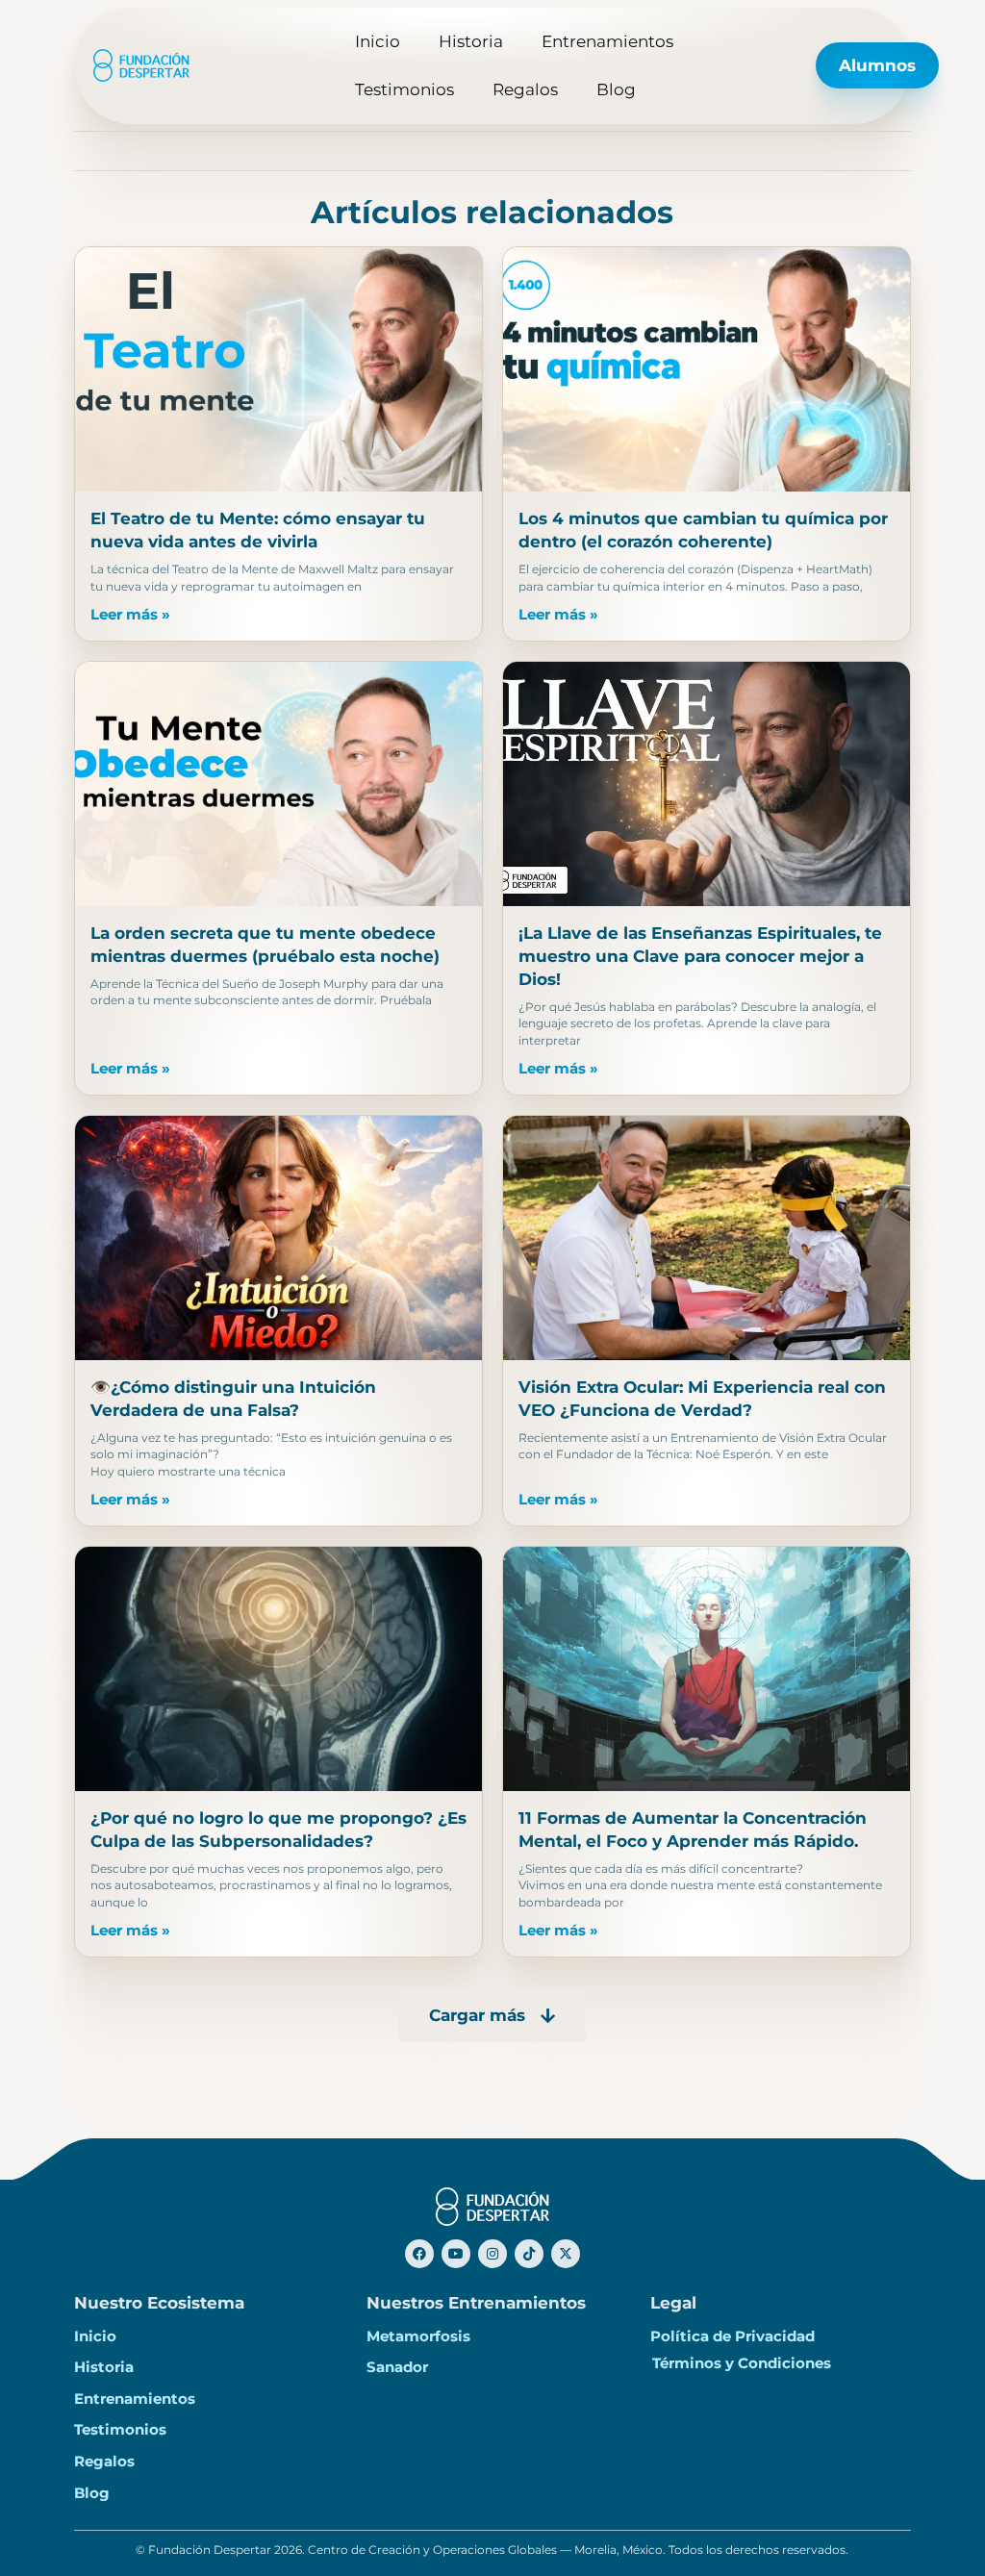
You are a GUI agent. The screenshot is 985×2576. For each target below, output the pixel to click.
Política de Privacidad (732, 2336)
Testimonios (404, 89)
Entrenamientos (607, 41)
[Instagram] (492, 2254)
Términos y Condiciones (742, 2363)
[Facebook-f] (419, 2254)
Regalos (525, 89)
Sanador (397, 2367)
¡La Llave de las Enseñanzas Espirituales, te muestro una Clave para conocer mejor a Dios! (700, 956)
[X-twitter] (566, 2254)
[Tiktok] (529, 2254)
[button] (492, 2015)
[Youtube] (456, 2254)
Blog (616, 89)
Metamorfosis (418, 2336)
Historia (471, 41)
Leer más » (130, 615)
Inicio (378, 41)
